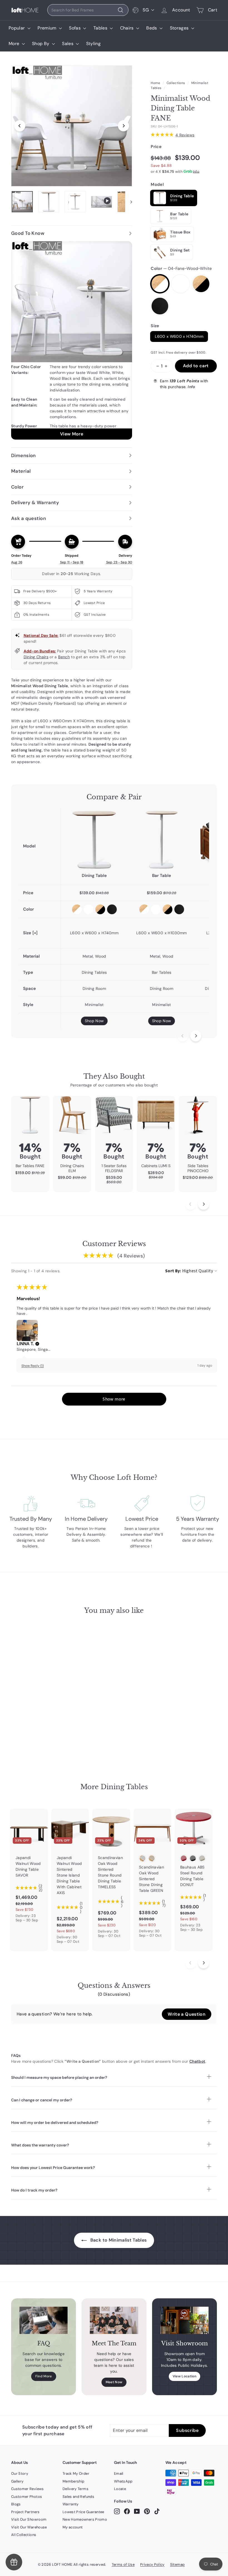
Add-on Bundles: (40, 651)
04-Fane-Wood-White (160, 284)
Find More (44, 2376)
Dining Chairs (36, 657)
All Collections (24, 2535)
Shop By (41, 44)
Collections (176, 83)
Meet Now (114, 2382)
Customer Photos (27, 2497)
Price (156, 147)
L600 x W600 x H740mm (179, 336)
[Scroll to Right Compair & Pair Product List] (196, 1036)
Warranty (71, 2504)
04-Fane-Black (160, 306)
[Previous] (20, 126)
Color (181, 268)
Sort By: (173, 1271)
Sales (68, 44)
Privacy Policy (152, 2564)
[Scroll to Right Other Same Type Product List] (204, 1963)
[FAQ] (44, 2320)
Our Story (20, 2473)
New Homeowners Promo (85, 2519)
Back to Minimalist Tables (118, 2240)
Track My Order (76, 2473)
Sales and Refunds (78, 2497)
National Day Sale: (41, 635)
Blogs (16, 2504)
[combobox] (88, 10)
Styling (93, 44)
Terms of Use (123, 2564)
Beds (152, 28)
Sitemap (177, 2564)
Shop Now (94, 1021)
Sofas (75, 28)
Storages (180, 28)
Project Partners (25, 2512)
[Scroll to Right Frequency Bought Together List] (204, 1204)
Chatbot (197, 2061)
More (15, 44)
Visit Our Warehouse (29, 2527)
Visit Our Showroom (29, 2519)
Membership (74, 2481)
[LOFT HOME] (25, 10)
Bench (64, 657)
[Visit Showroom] (184, 2320)
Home (155, 83)
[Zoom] (72, 126)
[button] (37, 1344)
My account (73, 2527)
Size (155, 326)
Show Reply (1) (33, 1366)
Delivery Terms (75, 2489)
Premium (48, 28)
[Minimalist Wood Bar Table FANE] (162, 840)
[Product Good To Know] (72, 340)
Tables (101, 28)
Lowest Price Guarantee (83, 2512)
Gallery (17, 2481)
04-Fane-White (180, 284)
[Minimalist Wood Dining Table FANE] (94, 840)
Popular (17, 28)
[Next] (123, 126)
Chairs (127, 28)
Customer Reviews (28, 2489)
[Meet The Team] (114, 2320)
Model (157, 184)
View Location (185, 2376)
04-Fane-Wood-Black (201, 284)
